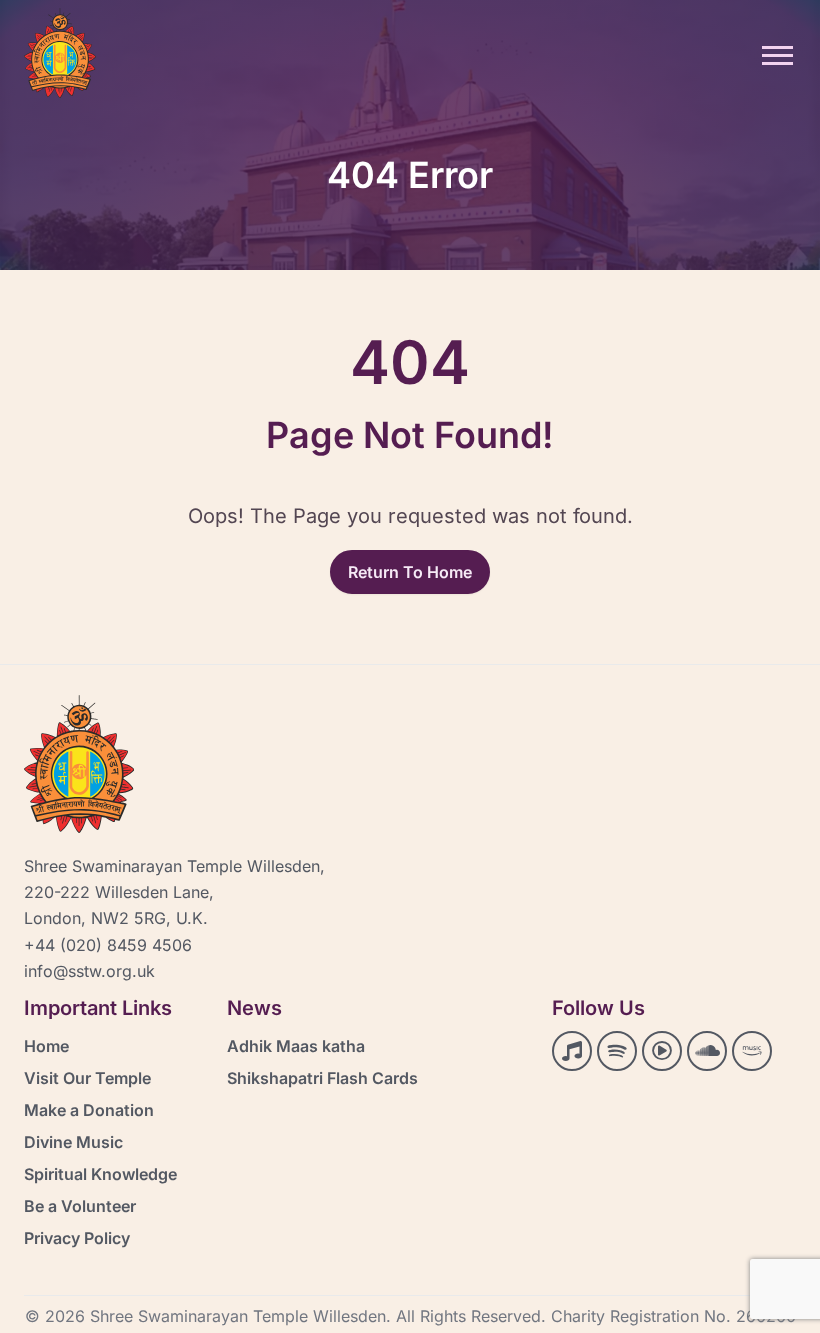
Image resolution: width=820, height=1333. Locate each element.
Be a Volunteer (80, 1206)
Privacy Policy (77, 1238)
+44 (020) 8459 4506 (108, 945)
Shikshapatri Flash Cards (322, 1078)
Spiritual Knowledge (100, 1174)
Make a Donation (89, 1110)
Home (46, 1046)
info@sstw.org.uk (89, 971)
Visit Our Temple (87, 1078)
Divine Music (73, 1142)
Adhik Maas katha (296, 1046)
